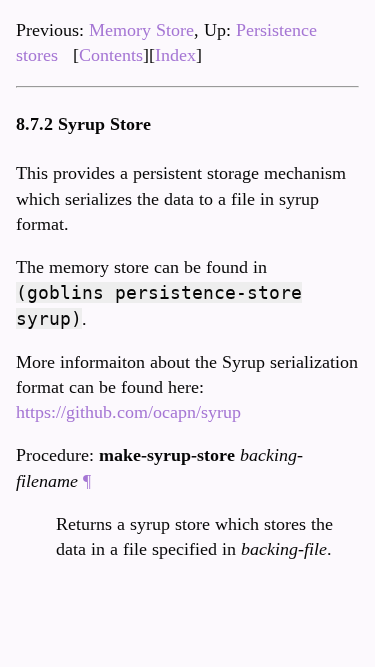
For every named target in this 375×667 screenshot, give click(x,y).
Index (175, 55)
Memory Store (141, 30)
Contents (111, 55)
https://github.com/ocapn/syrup (128, 412)
